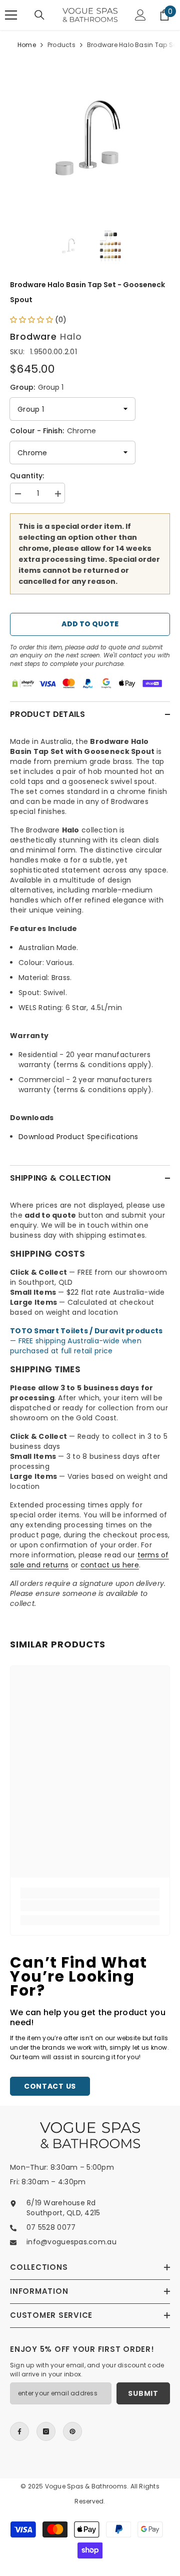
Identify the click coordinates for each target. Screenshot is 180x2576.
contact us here (110, 1565)
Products (61, 45)
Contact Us (50, 2086)
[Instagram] (46, 2431)
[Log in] (140, 15)
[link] (90, 1906)
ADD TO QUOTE (90, 624)
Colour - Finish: (53, 431)
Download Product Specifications (78, 1137)
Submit (143, 2393)
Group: (37, 387)
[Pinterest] (72, 2431)
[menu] (11, 15)
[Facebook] (19, 2431)
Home (27, 45)
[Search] (39, 15)
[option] (90, 136)
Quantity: (27, 476)
